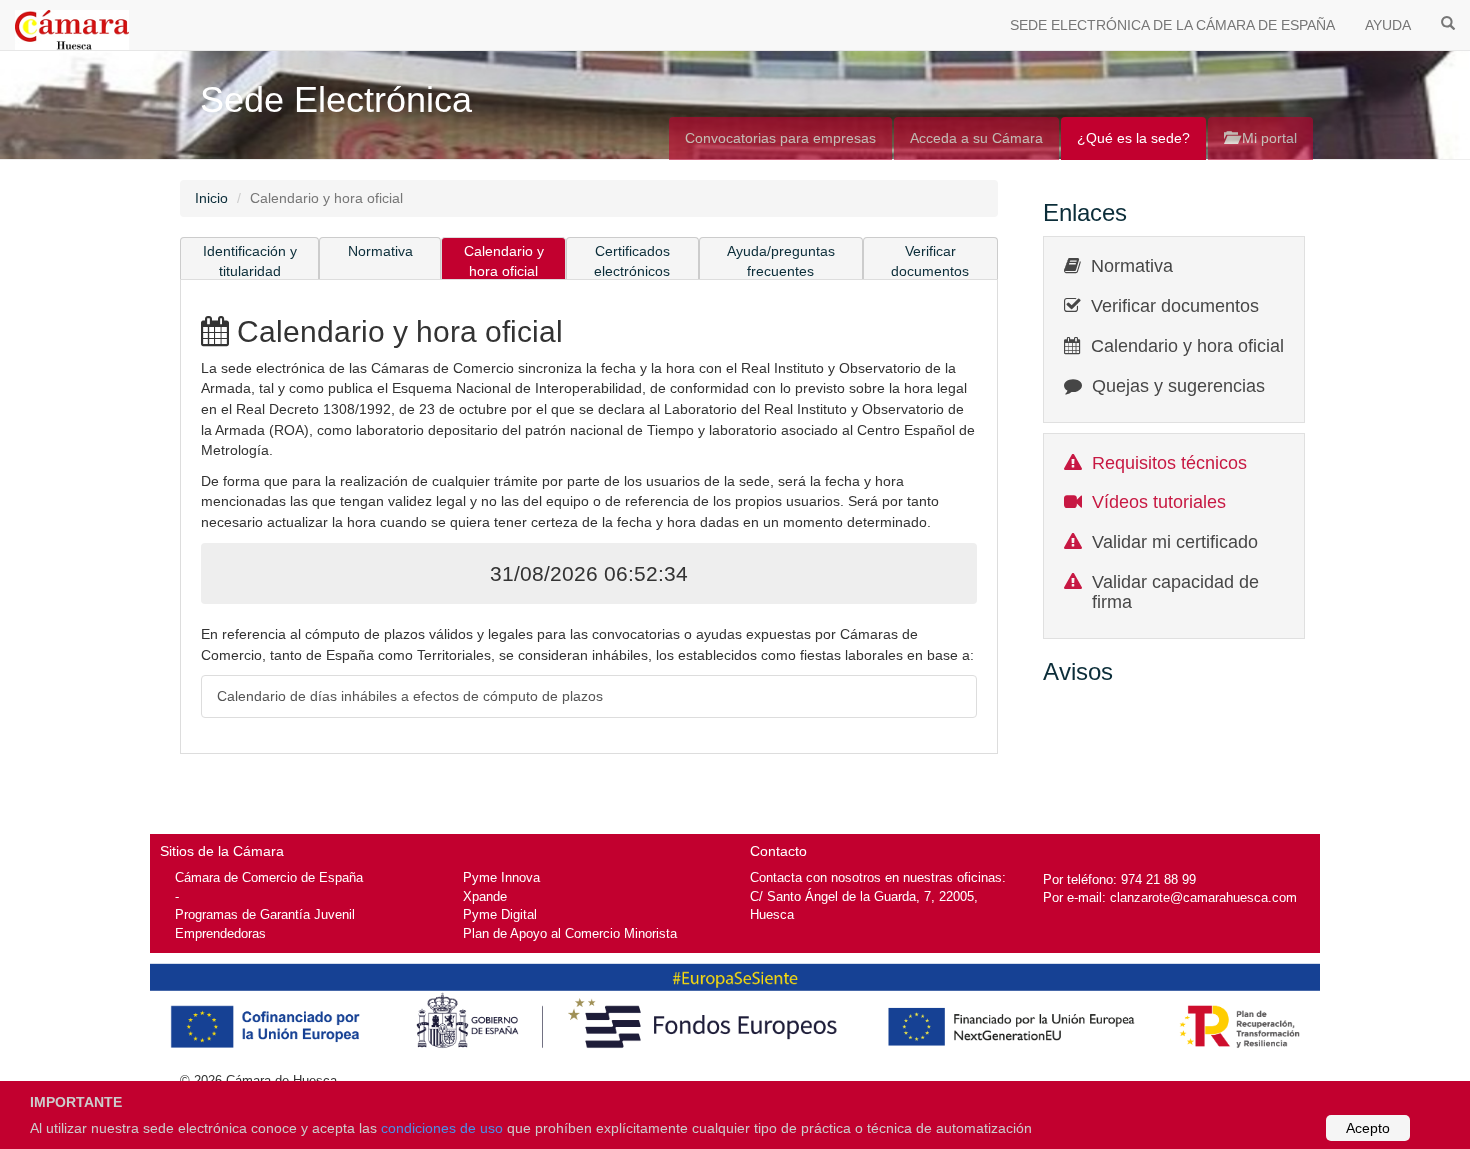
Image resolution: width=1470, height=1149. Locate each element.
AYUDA (1388, 25)
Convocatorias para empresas (780, 138)
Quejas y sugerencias (1178, 386)
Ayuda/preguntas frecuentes (781, 261)
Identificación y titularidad (250, 261)
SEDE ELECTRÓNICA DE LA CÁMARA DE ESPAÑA (1172, 25)
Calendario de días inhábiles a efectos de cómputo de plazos (410, 696)
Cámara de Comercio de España (269, 877)
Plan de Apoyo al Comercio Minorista (570, 933)
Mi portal (1267, 138)
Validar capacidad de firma (1175, 592)
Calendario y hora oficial (504, 261)
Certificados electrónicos (632, 261)
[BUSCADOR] (1448, 22)
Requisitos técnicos (1169, 463)
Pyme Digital (500, 914)
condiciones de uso (442, 1128)
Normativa (380, 251)
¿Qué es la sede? (1133, 138)
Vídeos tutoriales (1159, 502)
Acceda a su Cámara (976, 138)
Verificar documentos (930, 261)
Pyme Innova (501, 877)
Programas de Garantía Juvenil (265, 914)
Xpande (485, 896)
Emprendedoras (220, 933)
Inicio (211, 198)
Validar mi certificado (1175, 542)
